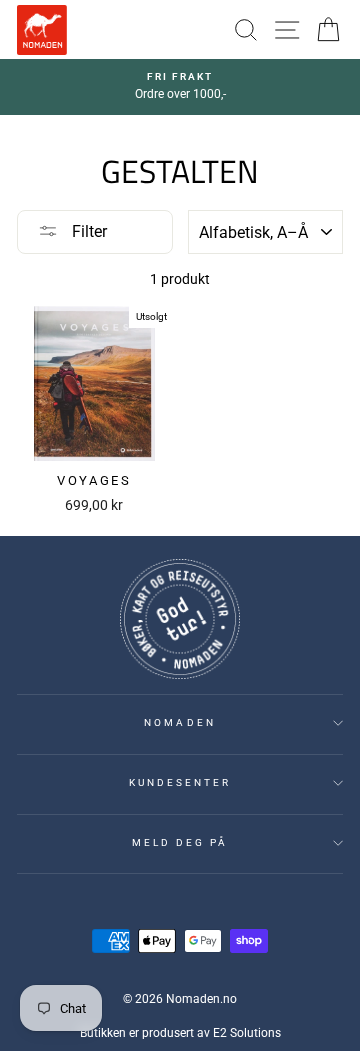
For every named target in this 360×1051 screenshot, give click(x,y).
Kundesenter (180, 782)
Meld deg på (180, 842)
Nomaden (179, 722)
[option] (180, 87)
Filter (87, 231)
